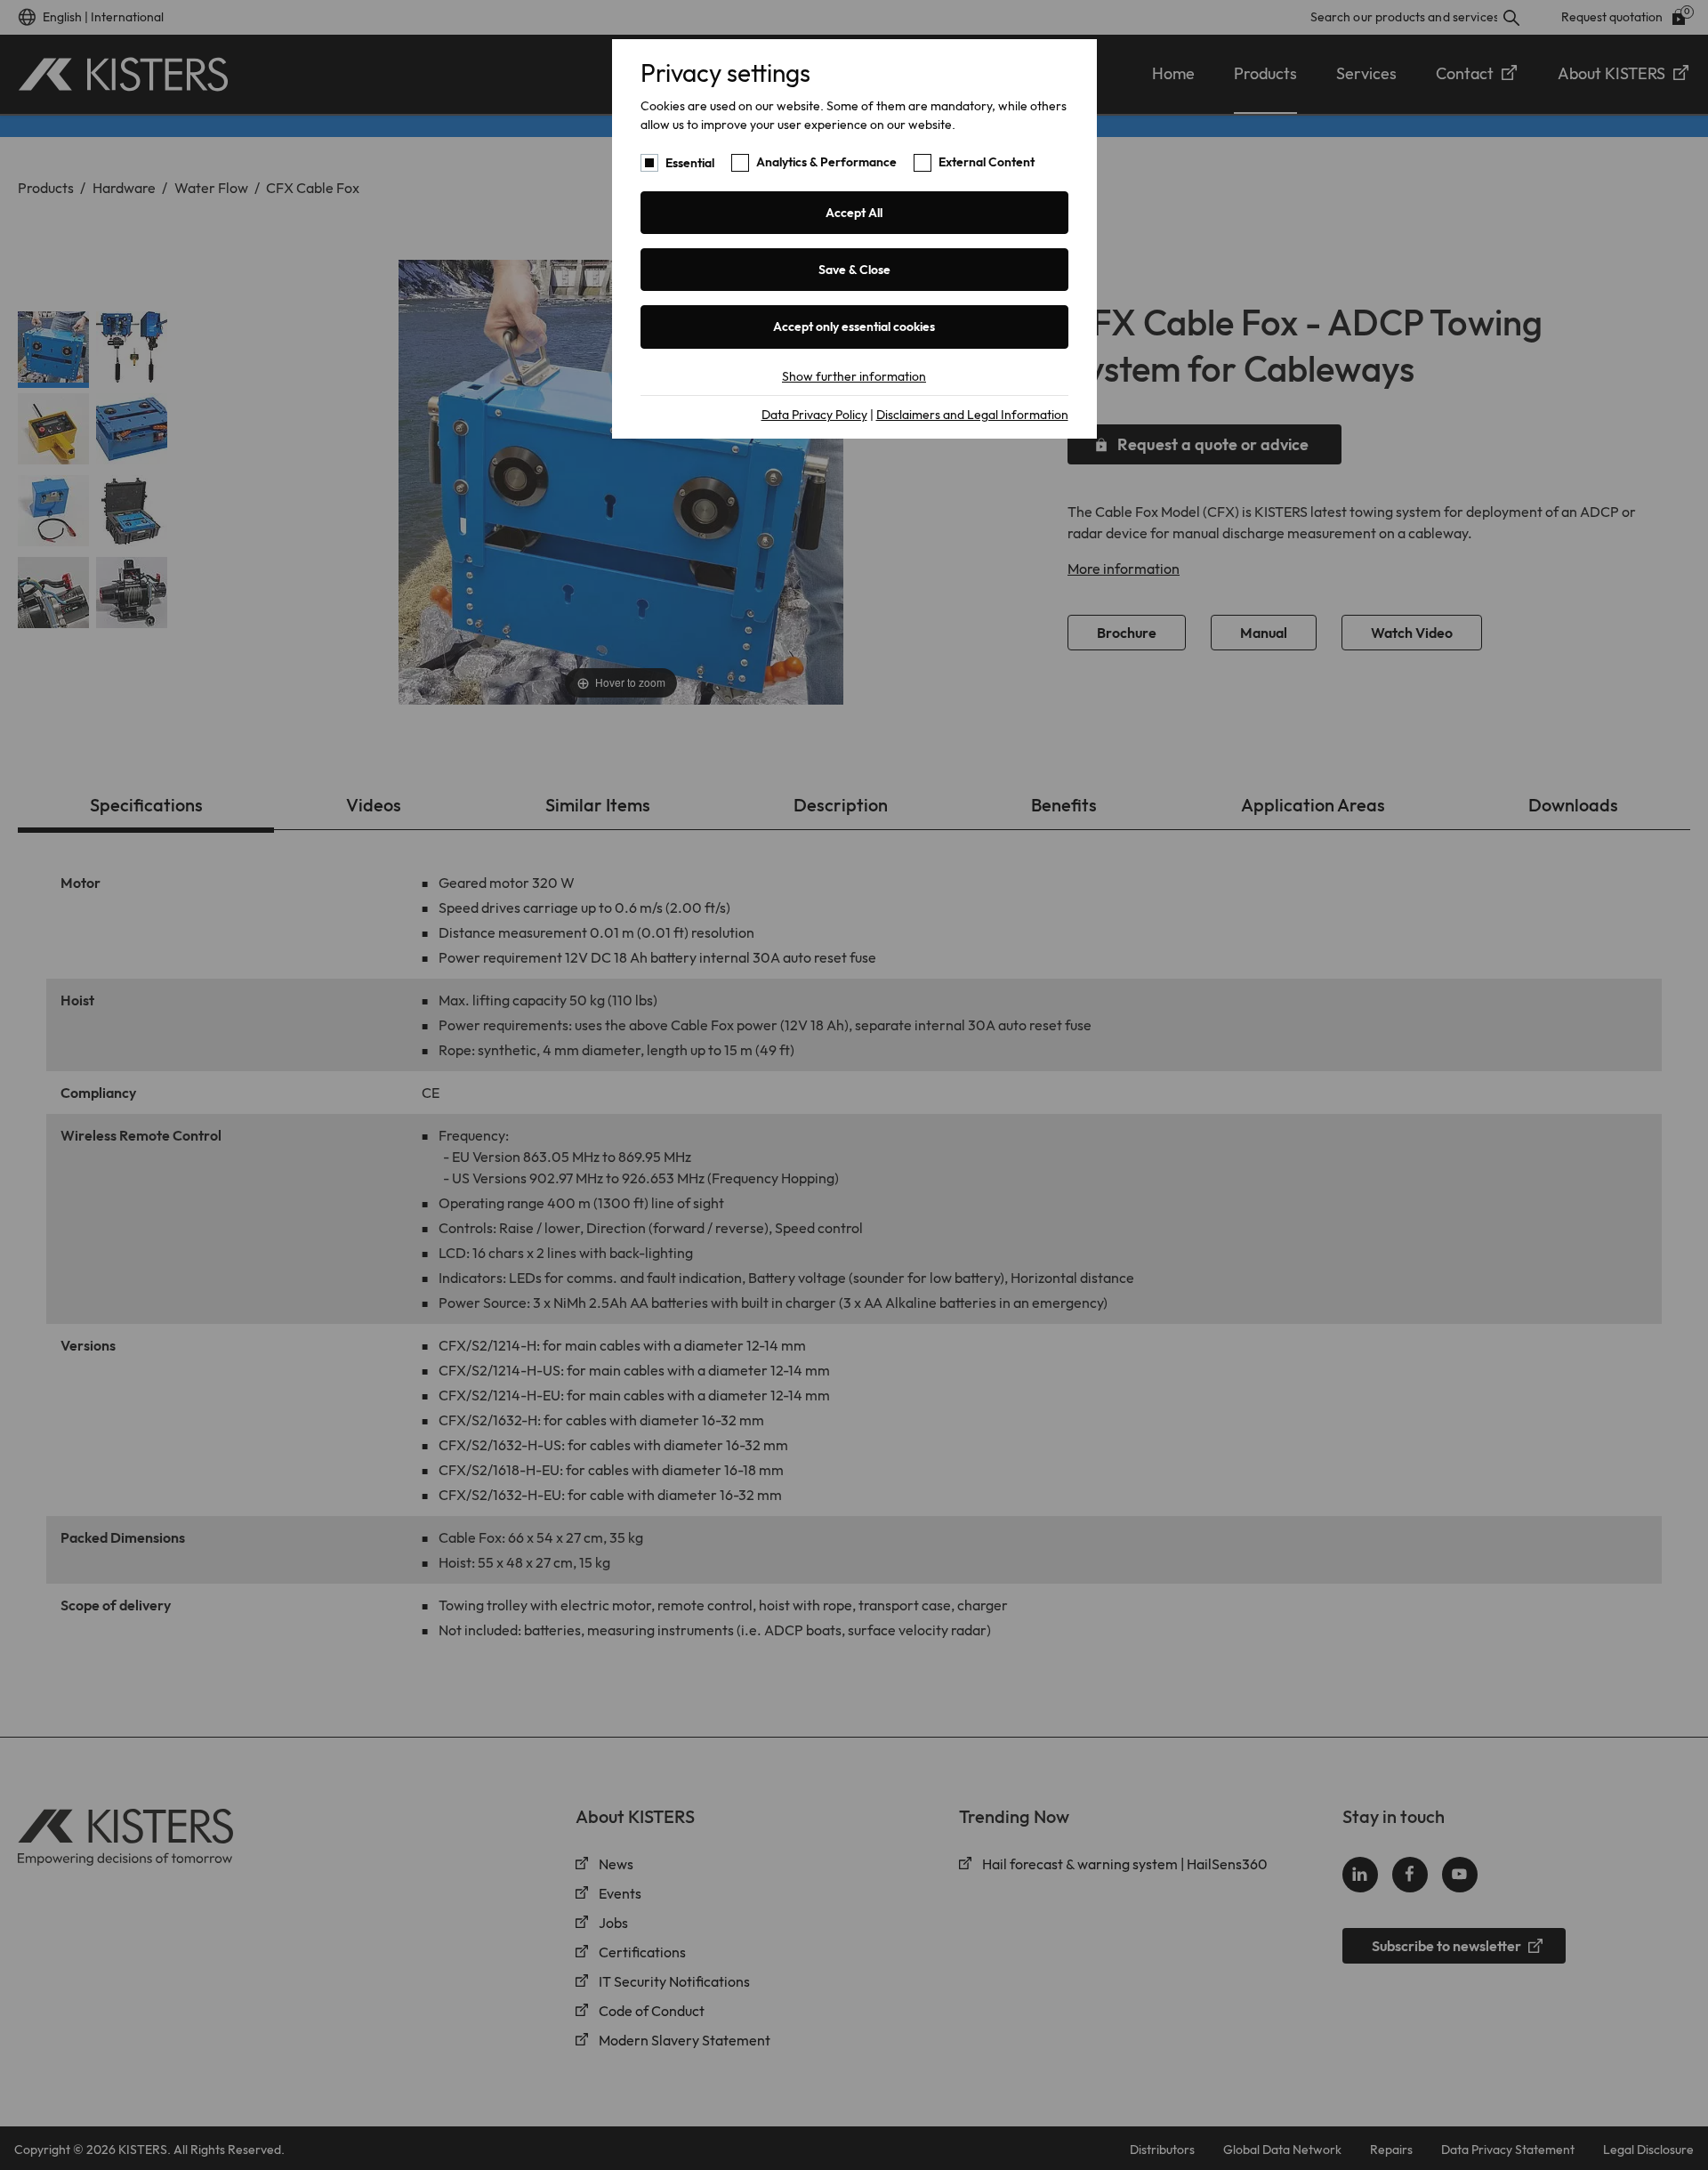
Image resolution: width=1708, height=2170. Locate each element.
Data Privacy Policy (814, 415)
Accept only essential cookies (854, 327)
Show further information (854, 376)
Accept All (854, 213)
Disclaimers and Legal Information (972, 415)
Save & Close (854, 270)
